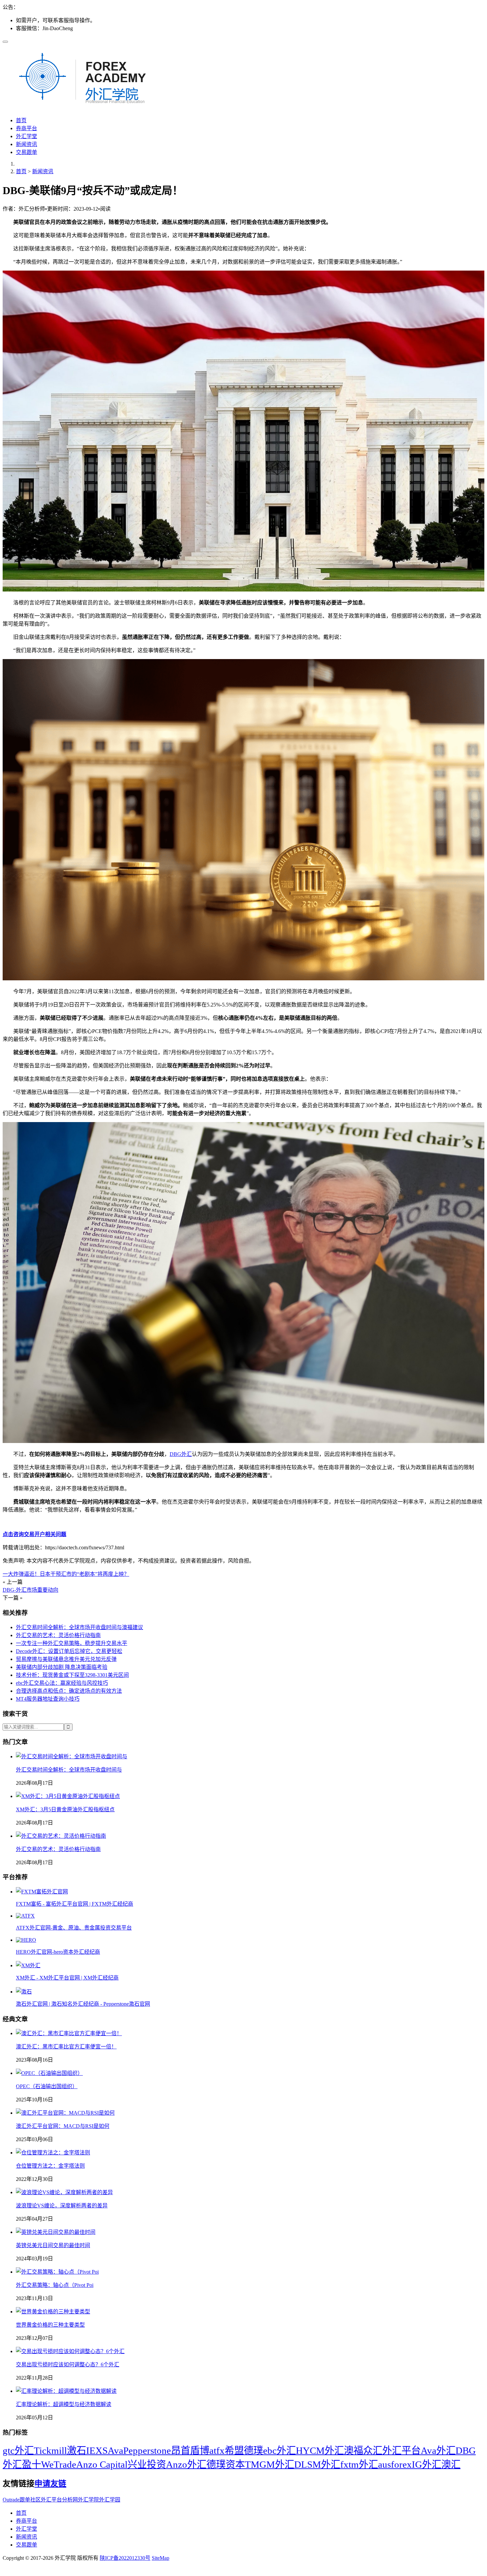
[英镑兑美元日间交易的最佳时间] (56, 2232)
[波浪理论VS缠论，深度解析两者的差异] (64, 2192)
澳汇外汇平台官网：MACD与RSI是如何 (63, 2126)
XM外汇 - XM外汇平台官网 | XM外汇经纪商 (67, 1978)
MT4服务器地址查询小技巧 (48, 1699)
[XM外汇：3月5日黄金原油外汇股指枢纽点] (68, 1796)
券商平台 (27, 128)
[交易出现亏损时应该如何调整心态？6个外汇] (70, 2351)
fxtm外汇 (359, 2464)
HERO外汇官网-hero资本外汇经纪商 (58, 1952)
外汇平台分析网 (59, 2500)
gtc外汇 (18, 2450)
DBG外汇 (181, 1454)
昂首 (181, 2450)
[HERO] (26, 1940)
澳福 (353, 2450)
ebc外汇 (279, 2450)
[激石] (24, 1992)
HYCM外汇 (320, 2450)
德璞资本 (226, 2464)
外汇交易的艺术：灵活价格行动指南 (58, 1635)
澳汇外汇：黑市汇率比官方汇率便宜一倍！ (66, 2047)
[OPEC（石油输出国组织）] (49, 2073)
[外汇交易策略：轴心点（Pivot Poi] (57, 2272)
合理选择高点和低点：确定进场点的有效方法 (69, 1691)
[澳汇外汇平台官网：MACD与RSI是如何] (65, 2113)
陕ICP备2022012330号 (125, 2558)
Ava (115, 2450)
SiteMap (161, 2558)
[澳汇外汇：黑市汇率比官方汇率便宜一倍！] (69, 2033)
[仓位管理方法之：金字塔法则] (53, 2153)
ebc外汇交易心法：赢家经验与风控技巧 (62, 1683)
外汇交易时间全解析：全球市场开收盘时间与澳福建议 (80, 1627)
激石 (77, 2450)
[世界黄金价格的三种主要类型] (53, 2312)
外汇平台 (402, 2450)
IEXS (97, 2450)
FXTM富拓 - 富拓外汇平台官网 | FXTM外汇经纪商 (75, 1904)
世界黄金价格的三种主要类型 (50, 2325)
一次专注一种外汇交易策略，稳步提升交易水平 (72, 1643)
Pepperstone (147, 2450)
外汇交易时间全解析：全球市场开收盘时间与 (69, 1770)
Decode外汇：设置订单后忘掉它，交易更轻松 (69, 1651)
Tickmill (50, 2450)
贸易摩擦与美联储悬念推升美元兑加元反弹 (66, 1659)
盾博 (200, 2450)
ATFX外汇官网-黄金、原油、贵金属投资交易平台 (74, 1928)
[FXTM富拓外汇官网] (42, 1892)
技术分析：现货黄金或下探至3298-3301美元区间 (72, 1675)
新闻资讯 (27, 144)
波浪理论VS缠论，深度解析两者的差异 (62, 2206)
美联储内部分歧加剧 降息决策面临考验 (62, 1667)
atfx (217, 2450)
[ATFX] (25, 1916)
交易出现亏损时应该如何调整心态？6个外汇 (68, 2365)
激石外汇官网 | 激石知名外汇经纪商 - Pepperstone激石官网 (83, 2004)
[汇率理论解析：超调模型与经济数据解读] (66, 2391)
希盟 (234, 2450)
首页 (21, 120)
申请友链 (50, 2484)
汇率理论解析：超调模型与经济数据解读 (64, 2404)
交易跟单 (27, 152)
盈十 (31, 2464)
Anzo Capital (102, 2464)
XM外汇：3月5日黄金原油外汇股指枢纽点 (65, 1809)
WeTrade (59, 2464)
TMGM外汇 (270, 2464)
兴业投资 (147, 2464)
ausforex (395, 2464)
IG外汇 (427, 2464)
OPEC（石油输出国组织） (47, 2086)
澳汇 (451, 2464)
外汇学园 (110, 2500)
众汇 (373, 2450)
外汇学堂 (27, 136)
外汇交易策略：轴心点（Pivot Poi (55, 2285)
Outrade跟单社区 (22, 2500)
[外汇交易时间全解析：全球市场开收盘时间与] (72, 1756)
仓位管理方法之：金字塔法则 (50, 2166)
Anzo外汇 (186, 2464)
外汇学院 (88, 2500)
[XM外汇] (28, 1965)
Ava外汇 (438, 2450)
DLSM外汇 (317, 2464)
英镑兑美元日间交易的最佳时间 (53, 2245)
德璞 (253, 2450)
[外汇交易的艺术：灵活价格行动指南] (61, 1836)
